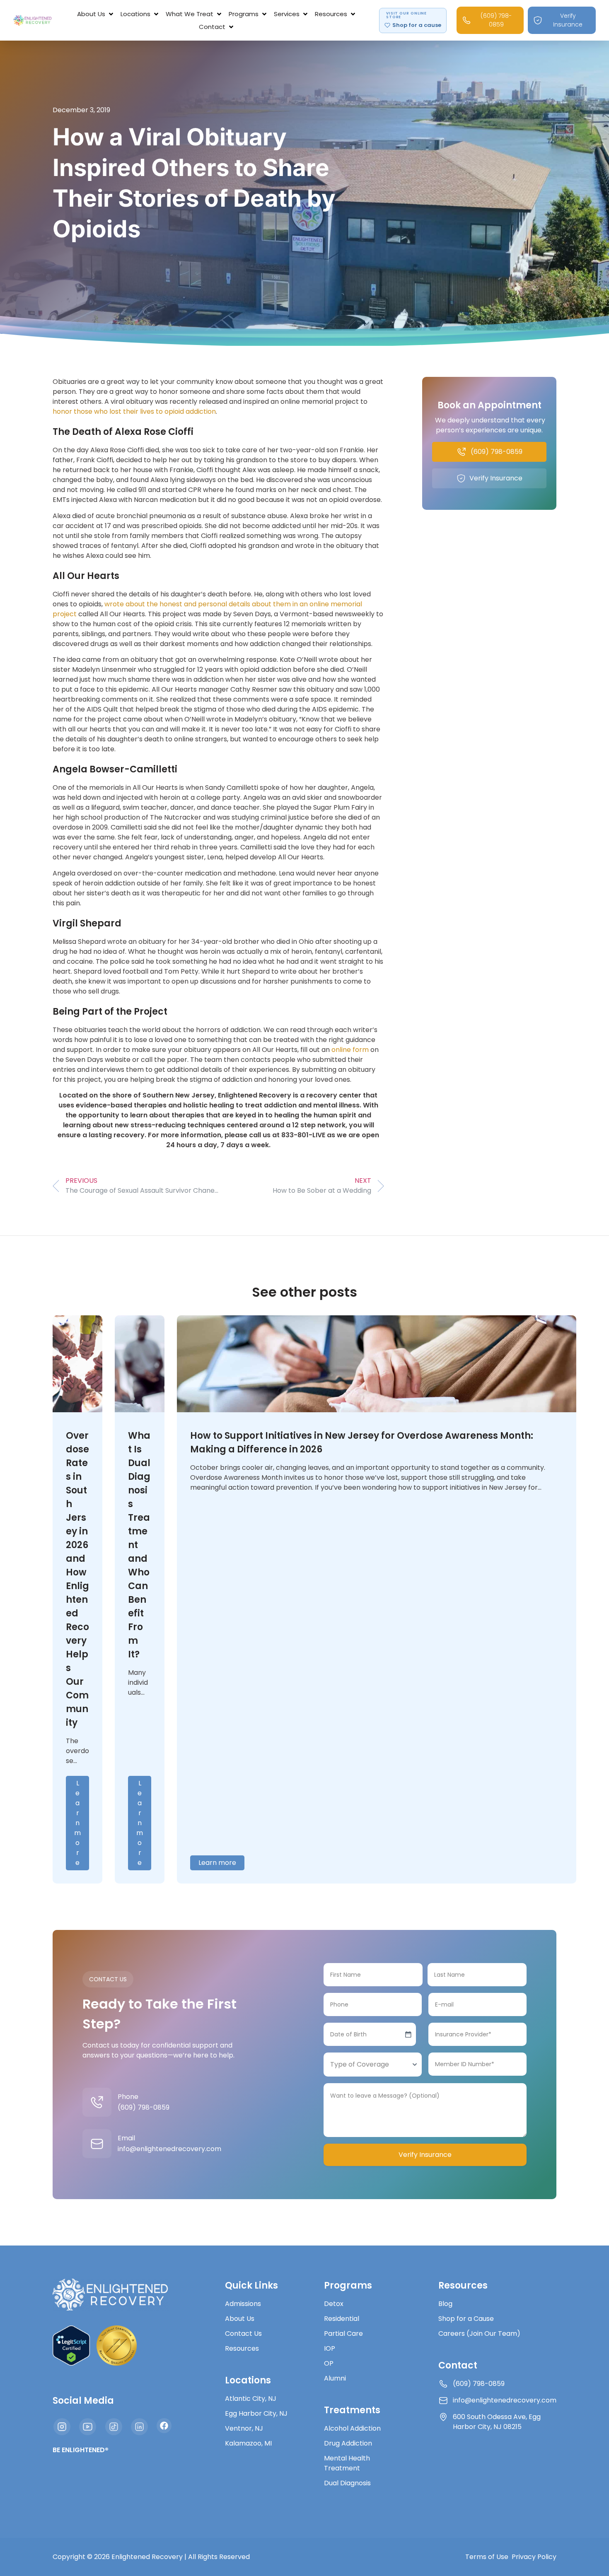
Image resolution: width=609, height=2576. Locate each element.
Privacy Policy (534, 2557)
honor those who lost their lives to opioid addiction (134, 411)
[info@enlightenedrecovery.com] (97, 2144)
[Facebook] (164, 2426)
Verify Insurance (425, 2155)
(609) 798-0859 (144, 2107)
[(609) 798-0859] (97, 2102)
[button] (96, 14)
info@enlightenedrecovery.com (169, 2149)
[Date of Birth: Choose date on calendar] (408, 2034)
